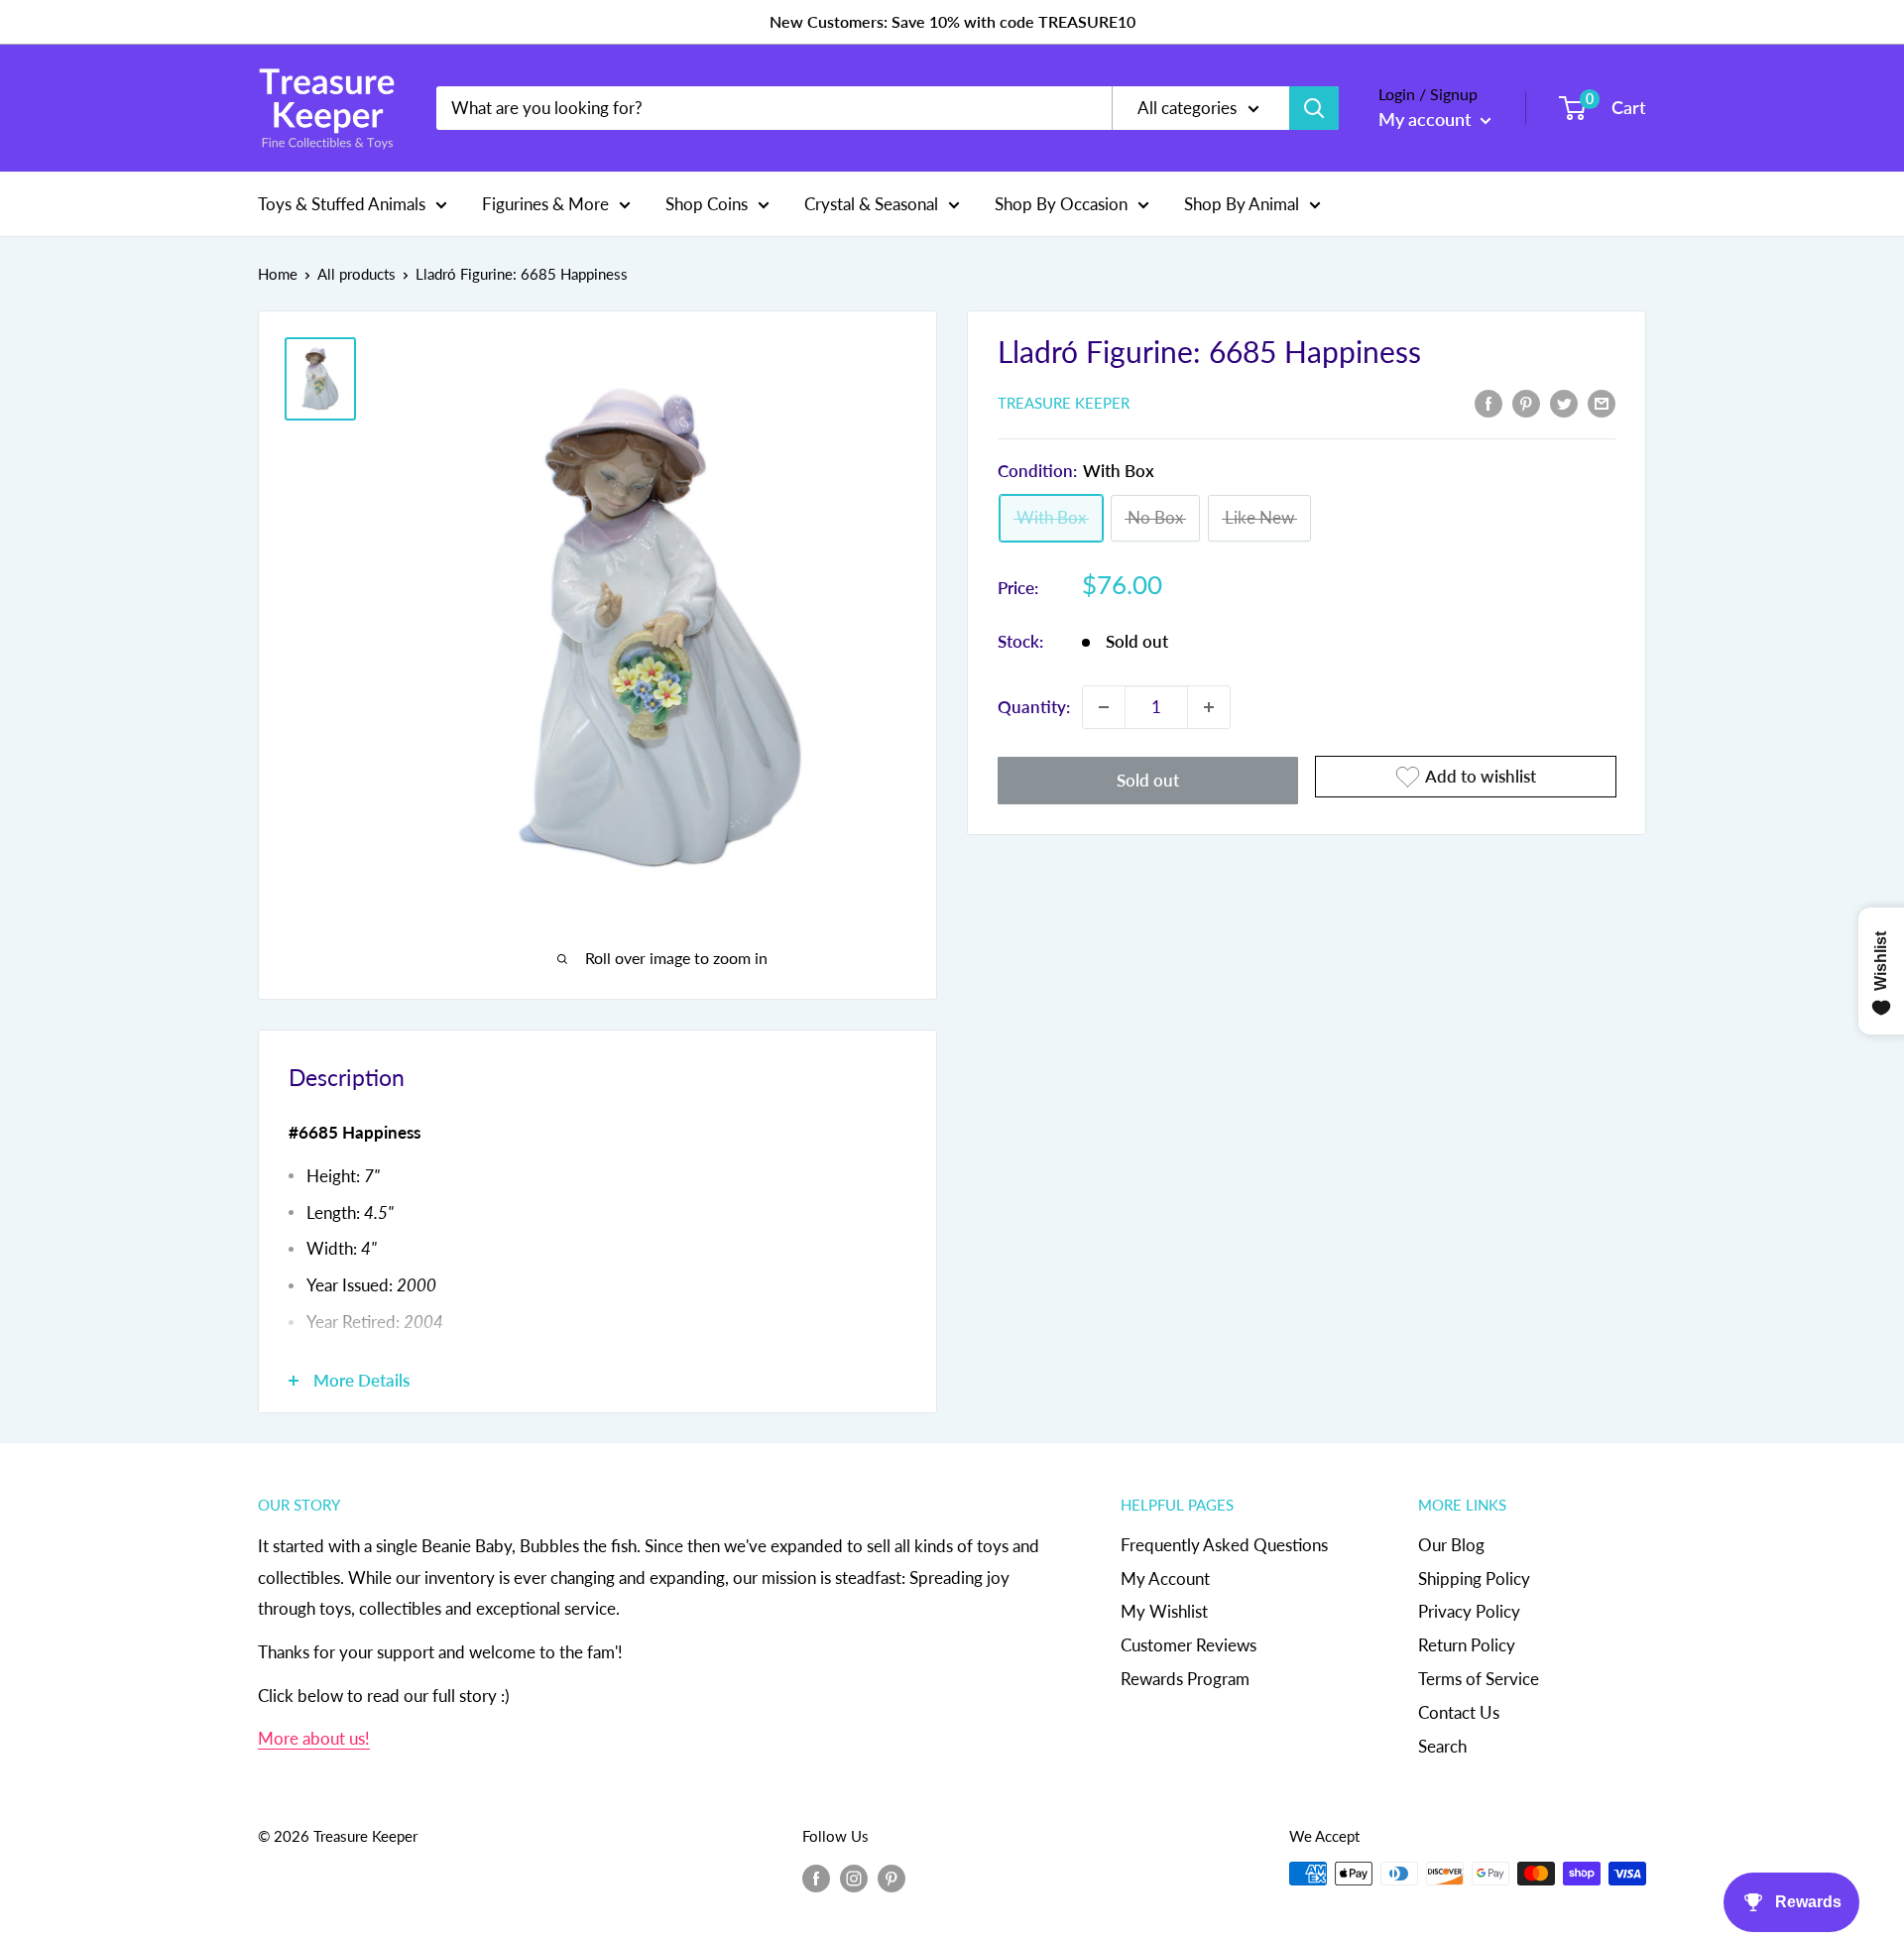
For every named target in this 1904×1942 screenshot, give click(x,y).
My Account (1165, 1578)
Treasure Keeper (1064, 404)
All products (357, 274)
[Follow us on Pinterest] (892, 1877)
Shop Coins (707, 203)
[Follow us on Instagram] (854, 1877)
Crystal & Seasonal (871, 203)
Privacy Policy (1469, 1611)
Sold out (1148, 780)
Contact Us (1459, 1712)
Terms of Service (1479, 1679)
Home (278, 274)
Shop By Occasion (1061, 203)
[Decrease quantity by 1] (1104, 707)
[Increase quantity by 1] (1209, 707)
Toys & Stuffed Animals (342, 203)
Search (1442, 1746)
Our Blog (1451, 1545)
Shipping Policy (1474, 1578)
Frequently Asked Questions (1224, 1545)
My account (1427, 119)
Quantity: (1034, 707)
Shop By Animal (1242, 203)
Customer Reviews (1189, 1645)
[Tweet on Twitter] (1564, 402)
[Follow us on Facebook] (816, 1877)
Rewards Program (1185, 1679)
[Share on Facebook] (1488, 402)
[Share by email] (1602, 402)
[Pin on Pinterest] (1526, 402)
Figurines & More (545, 203)
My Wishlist (1164, 1611)
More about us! (314, 1738)
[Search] (1314, 108)
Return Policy (1467, 1645)
